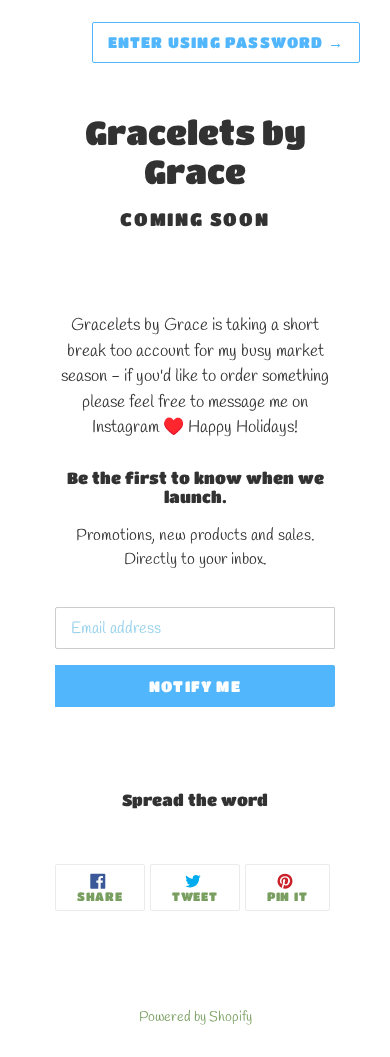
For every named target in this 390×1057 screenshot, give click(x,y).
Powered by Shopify (195, 1017)
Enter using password (226, 42)
